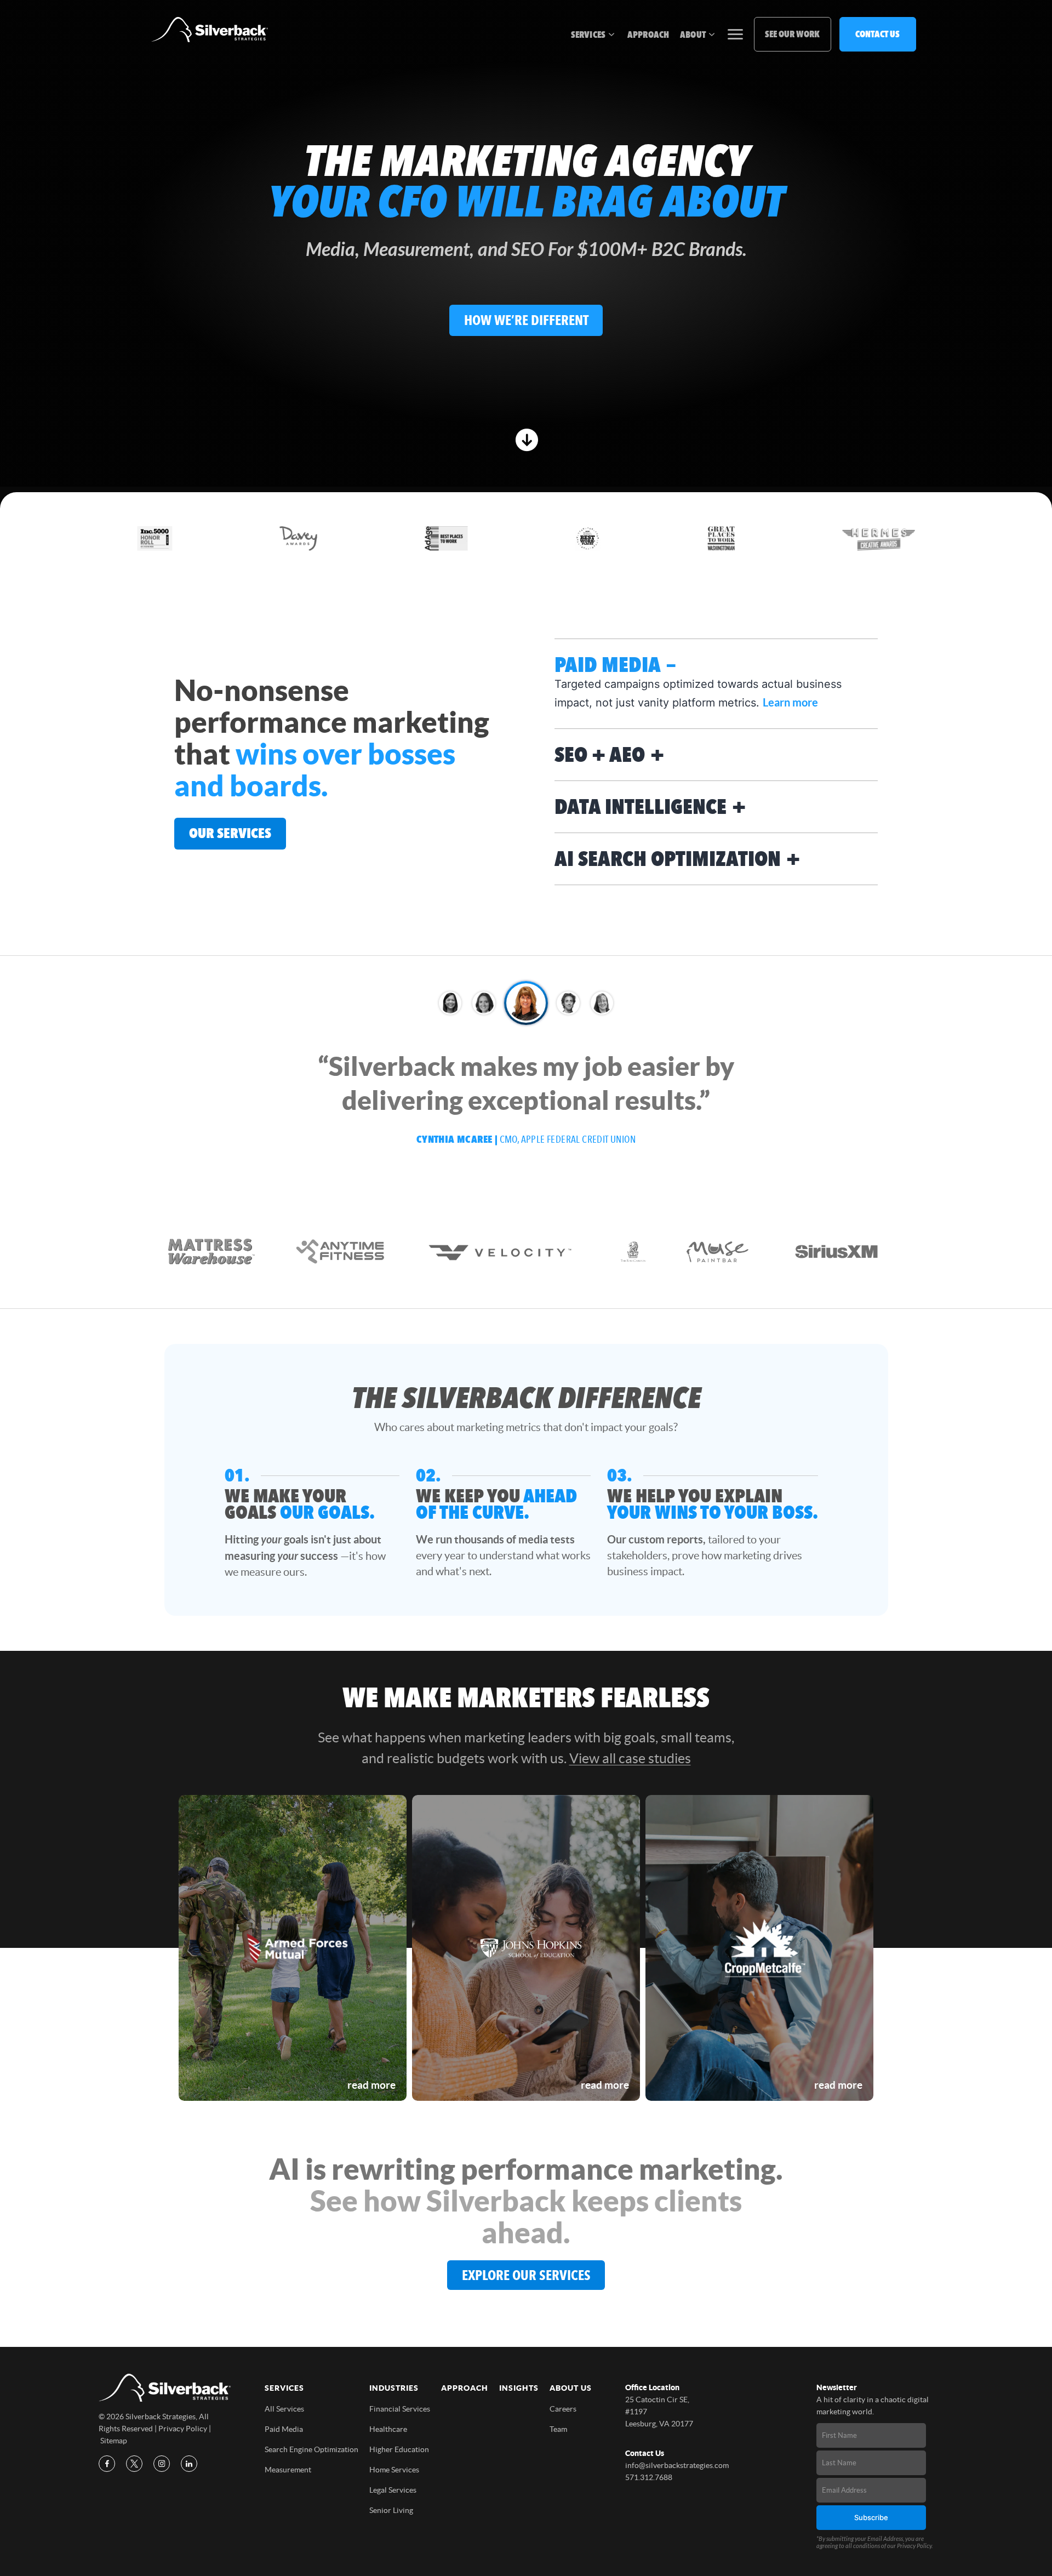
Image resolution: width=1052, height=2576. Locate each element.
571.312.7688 (649, 2477)
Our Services (230, 833)
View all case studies (630, 1758)
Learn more (790, 702)
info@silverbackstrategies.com (677, 2465)
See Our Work (792, 34)
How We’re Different (526, 320)
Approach (648, 35)
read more (371, 2085)
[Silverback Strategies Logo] (210, 30)
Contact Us (877, 34)
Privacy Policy (183, 2429)
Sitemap (114, 2441)
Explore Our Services (526, 2275)
